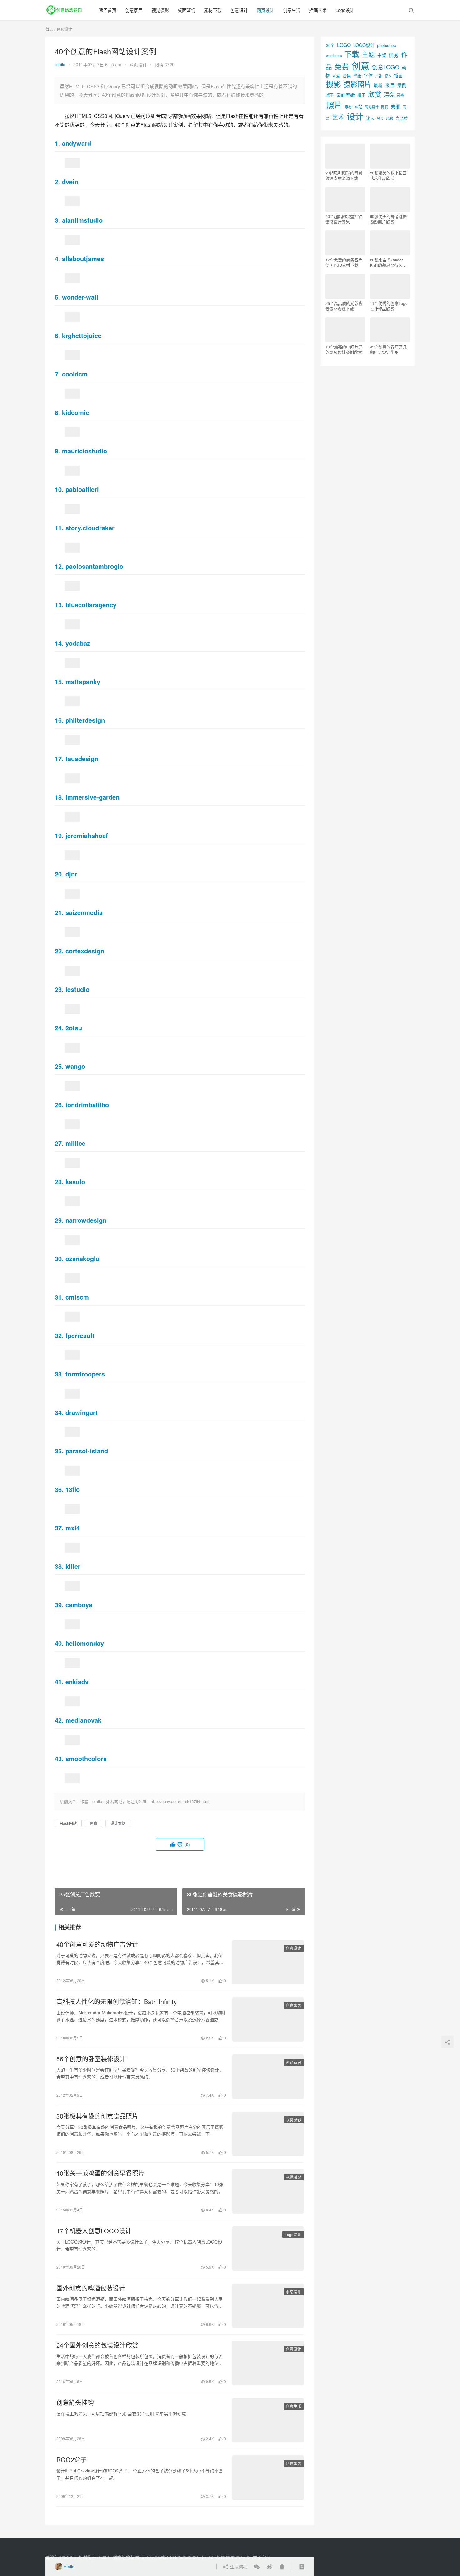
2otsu (74, 1028)
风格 (390, 118)
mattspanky (83, 682)
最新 (378, 85)
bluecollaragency (91, 605)
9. (58, 451)
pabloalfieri (82, 489)
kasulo (75, 1182)
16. (60, 720)
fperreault (80, 1335)
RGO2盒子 (72, 2460)
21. (60, 912)
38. (60, 1566)
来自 (390, 85)
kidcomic (76, 412)
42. (60, 1720)
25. (60, 1066)
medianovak (83, 1720)
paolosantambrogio (94, 566)
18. (60, 797)
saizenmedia (84, 912)
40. (60, 1643)
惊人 (388, 76)
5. (58, 297)
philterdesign (85, 720)
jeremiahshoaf (87, 835)
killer (73, 1566)
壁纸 (357, 76)
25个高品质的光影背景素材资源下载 (344, 306)
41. (60, 1682)
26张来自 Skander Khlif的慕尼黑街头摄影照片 (388, 262)
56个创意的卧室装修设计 (91, 2059)
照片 (334, 105)
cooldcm (75, 374)
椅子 (361, 95)
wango (75, 1066)
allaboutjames (83, 258)
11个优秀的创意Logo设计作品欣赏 (389, 306)
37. (60, 1528)
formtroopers (85, 1374)
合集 (347, 76)
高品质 (402, 118)
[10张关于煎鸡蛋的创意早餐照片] (268, 2191)
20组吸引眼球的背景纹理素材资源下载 (344, 175)
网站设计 (372, 107)
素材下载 (213, 10)
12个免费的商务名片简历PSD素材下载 (344, 262)
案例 (402, 85)
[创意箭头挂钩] (268, 2420)
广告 (379, 76)
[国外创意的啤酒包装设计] (268, 2306)
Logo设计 (345, 10)
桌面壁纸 (187, 10)
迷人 (370, 118)
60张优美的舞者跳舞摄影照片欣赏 (388, 219)
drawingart (82, 1412)
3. (58, 220)
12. (60, 566)
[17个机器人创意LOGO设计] (268, 2249)
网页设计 (265, 10)
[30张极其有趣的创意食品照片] (268, 2134)
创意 (94, 1823)
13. (60, 605)
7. (58, 374)
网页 (385, 107)
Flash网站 (68, 1823)
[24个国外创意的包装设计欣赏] (268, 2363)
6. (58, 335)
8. (58, 412)
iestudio (77, 989)
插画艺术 (318, 10)
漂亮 (389, 94)
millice (75, 1143)
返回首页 (108, 10)
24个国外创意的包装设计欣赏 (97, 2345)
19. (60, 835)
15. (60, 682)
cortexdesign (85, 951)
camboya (79, 1605)
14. (60, 643)
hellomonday (85, 1643)
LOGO (344, 45)
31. (60, 1297)
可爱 (336, 76)
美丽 (396, 106)
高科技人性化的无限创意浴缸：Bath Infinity (117, 2002)
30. (60, 1258)
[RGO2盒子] (268, 2478)
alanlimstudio (82, 220)
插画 (398, 75)
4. (58, 258)
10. (60, 489)
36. (60, 1489)
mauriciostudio (84, 451)
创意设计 (239, 10)
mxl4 (73, 1528)
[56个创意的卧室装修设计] (268, 2077)
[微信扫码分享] (257, 2567)
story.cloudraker (90, 528)
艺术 (338, 117)
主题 (368, 54)
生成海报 (238, 2567)
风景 (380, 118)
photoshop (386, 45)
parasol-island (87, 1451)
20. (60, 874)
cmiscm (77, 1297)
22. (60, 951)
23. (60, 989)
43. (60, 1758)
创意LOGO (386, 67)
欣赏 (375, 94)
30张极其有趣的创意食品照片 (97, 2116)
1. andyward (73, 143)
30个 (330, 45)
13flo (73, 1489)
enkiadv (77, 1682)
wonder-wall (80, 297)
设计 (355, 116)
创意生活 (292, 10)
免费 (342, 66)
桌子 (330, 95)
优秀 (394, 55)
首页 (49, 29)
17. (60, 758)
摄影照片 (357, 84)
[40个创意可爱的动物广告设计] (268, 1962)
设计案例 (118, 1823)
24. (60, 1028)
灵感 (400, 95)
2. (58, 182)
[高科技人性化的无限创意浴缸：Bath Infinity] (268, 2019)
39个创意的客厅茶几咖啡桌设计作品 (388, 349)
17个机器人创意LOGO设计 (94, 2231)
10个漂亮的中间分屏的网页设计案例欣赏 (344, 349)
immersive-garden (92, 797)
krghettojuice (82, 335)
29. (60, 1220)
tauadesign (82, 758)
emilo (60, 64)
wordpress (334, 56)
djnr (71, 874)
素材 (348, 107)
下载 (352, 54)
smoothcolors (86, 1758)
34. (60, 1412)
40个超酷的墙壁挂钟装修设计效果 (344, 219)
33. (60, 1374)
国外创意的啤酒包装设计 (91, 2288)
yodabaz (78, 643)
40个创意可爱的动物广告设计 (97, 1944)
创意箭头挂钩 (75, 2402)
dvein (70, 182)
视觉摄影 (160, 10)
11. (60, 528)
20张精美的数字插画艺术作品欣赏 (388, 175)
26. (60, 1105)
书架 (382, 55)
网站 (358, 106)
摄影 (334, 84)
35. (60, 1451)
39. (60, 1605)
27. (60, 1143)
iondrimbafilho (87, 1105)
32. (60, 1335)
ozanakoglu (82, 1258)
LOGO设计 (364, 45)
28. (60, 1182)
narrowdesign (86, 1220)
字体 (368, 75)
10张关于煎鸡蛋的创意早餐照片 (100, 2173)
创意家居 (134, 10)
